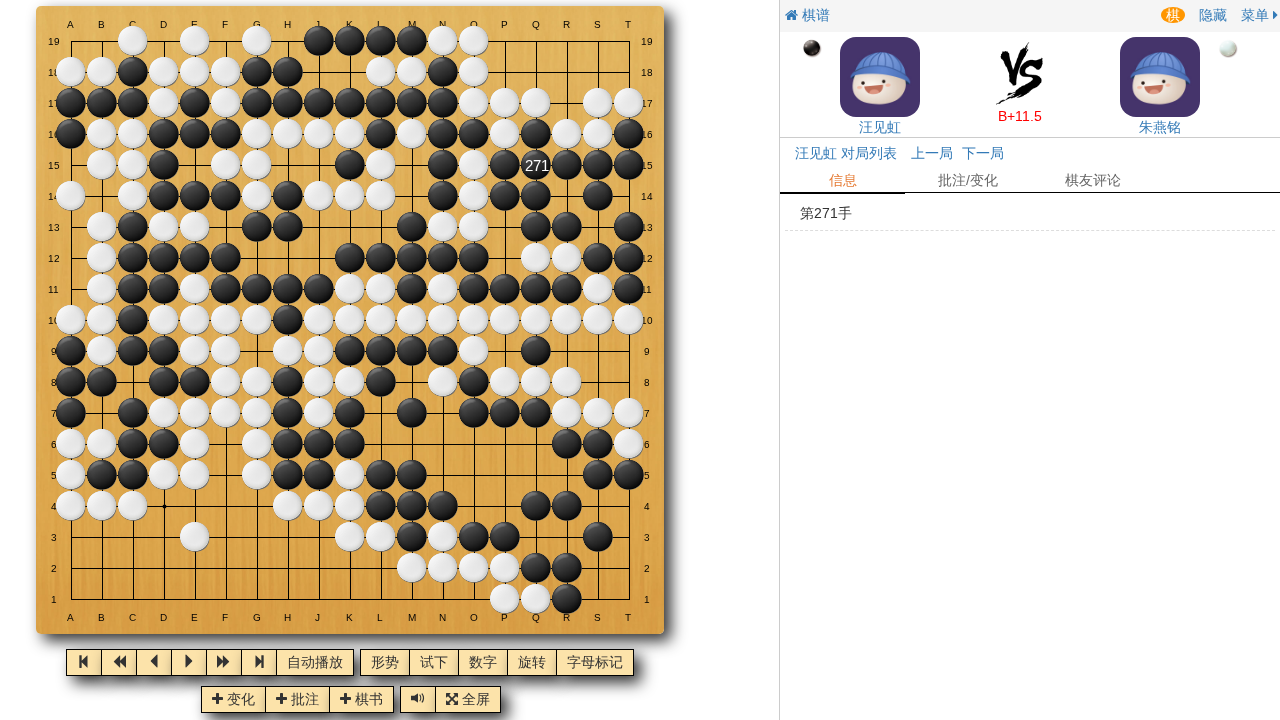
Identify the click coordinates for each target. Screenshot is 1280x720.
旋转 (532, 663)
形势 (385, 663)
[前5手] (119, 662)
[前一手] (154, 662)
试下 (434, 663)
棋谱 (814, 15)
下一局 (983, 153)
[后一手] (189, 662)
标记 (595, 663)
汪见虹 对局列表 (846, 153)
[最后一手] (259, 662)
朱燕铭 (1160, 127)
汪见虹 (880, 127)
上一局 (932, 153)
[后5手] (224, 662)
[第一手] (84, 662)
